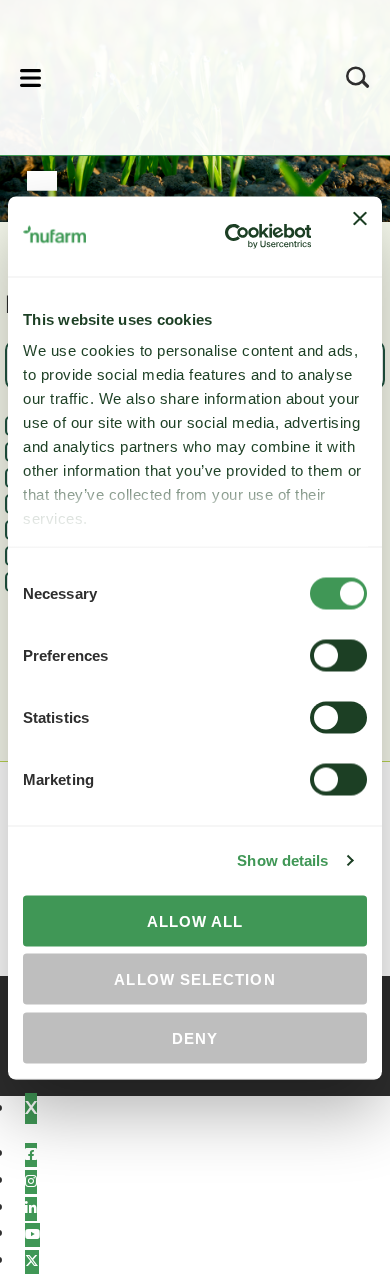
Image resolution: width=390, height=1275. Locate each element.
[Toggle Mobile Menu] (30, 77)
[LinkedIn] (31, 1209)
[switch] (338, 655)
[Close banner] (360, 236)
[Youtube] (32, 1235)
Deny (195, 1037)
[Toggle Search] (358, 77)
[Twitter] (32, 1262)
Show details (282, 860)
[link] (168, 74)
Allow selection (194, 979)
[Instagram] (31, 1182)
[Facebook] (31, 1155)
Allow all (195, 920)
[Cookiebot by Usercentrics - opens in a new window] (232, 236)
